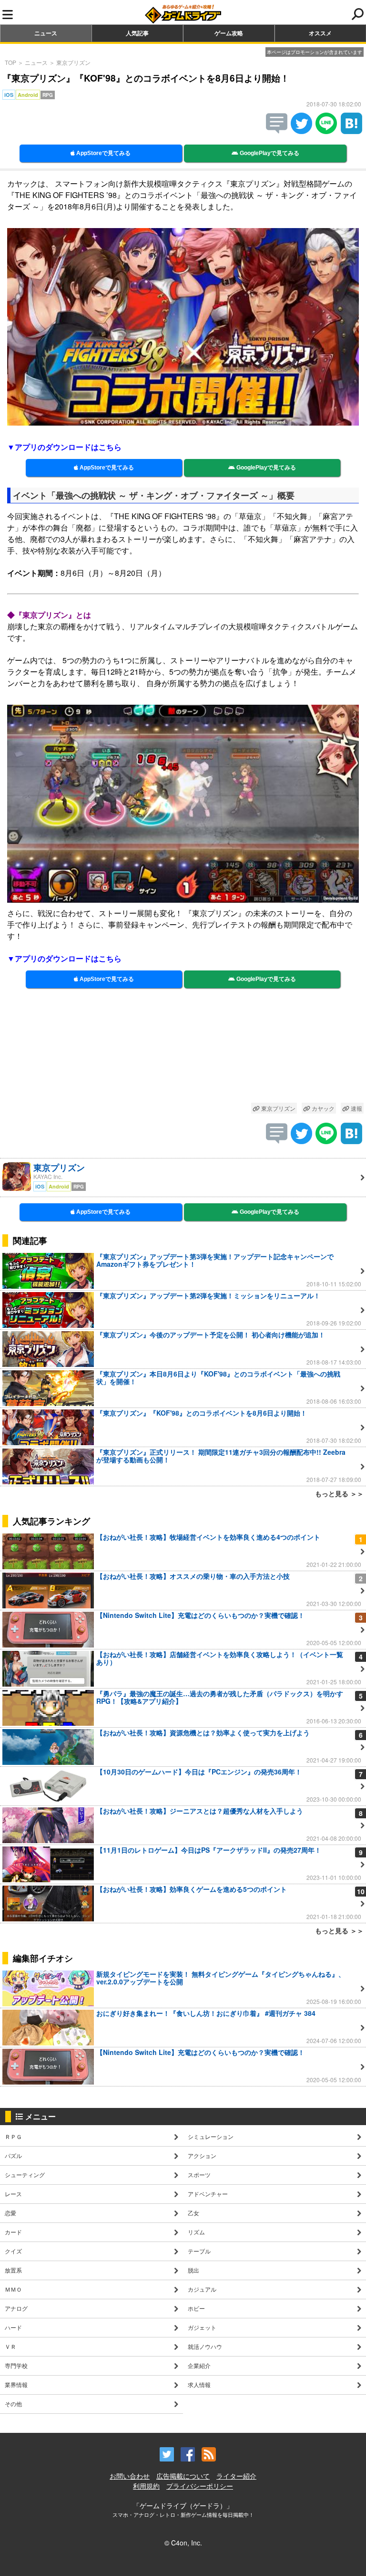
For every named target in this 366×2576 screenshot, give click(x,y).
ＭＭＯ (13, 2289)
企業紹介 (199, 2365)
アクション (202, 2155)
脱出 (193, 2270)
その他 (13, 2404)
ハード (13, 2327)
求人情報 (199, 2384)
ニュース (46, 33)
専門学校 (16, 2365)
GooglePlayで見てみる (269, 153)
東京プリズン (73, 62)
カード (13, 2232)
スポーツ (199, 2174)
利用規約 (146, 2486)
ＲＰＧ (13, 2136)
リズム (196, 2232)
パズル (13, 2155)
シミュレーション (211, 2136)
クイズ (13, 2251)
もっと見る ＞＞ (339, 1493)
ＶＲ (10, 2346)
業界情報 (16, 2384)
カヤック (322, 1108)
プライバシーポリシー (200, 2486)
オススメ (320, 33)
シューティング (25, 2174)
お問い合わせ (130, 2476)
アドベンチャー (208, 2194)
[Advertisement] (183, 1050)
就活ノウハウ (205, 2346)
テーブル (199, 2251)
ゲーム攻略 (229, 33)
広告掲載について (183, 2476)
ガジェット (202, 2327)
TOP (10, 62)
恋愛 (10, 2213)
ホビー (196, 2308)
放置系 (13, 2270)
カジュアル (202, 2289)
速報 (356, 1108)
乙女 (193, 2213)
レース (13, 2194)
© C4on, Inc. (183, 2543)
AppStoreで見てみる (103, 153)
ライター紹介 (236, 2476)
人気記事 (137, 33)
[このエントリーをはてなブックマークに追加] (351, 131)
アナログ (16, 2308)
